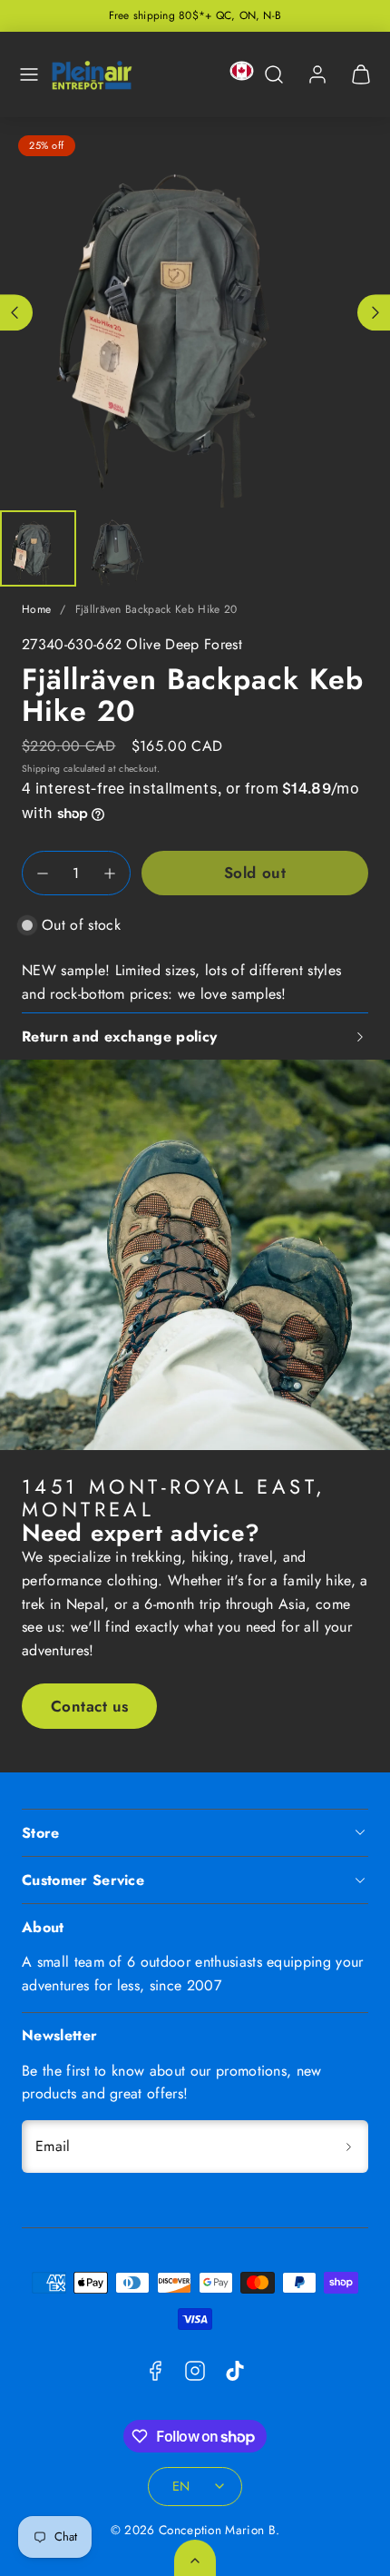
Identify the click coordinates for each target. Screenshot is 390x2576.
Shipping (41, 769)
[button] (29, 74)
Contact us (90, 1706)
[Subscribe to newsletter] (348, 2147)
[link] (317, 74)
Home (36, 609)
